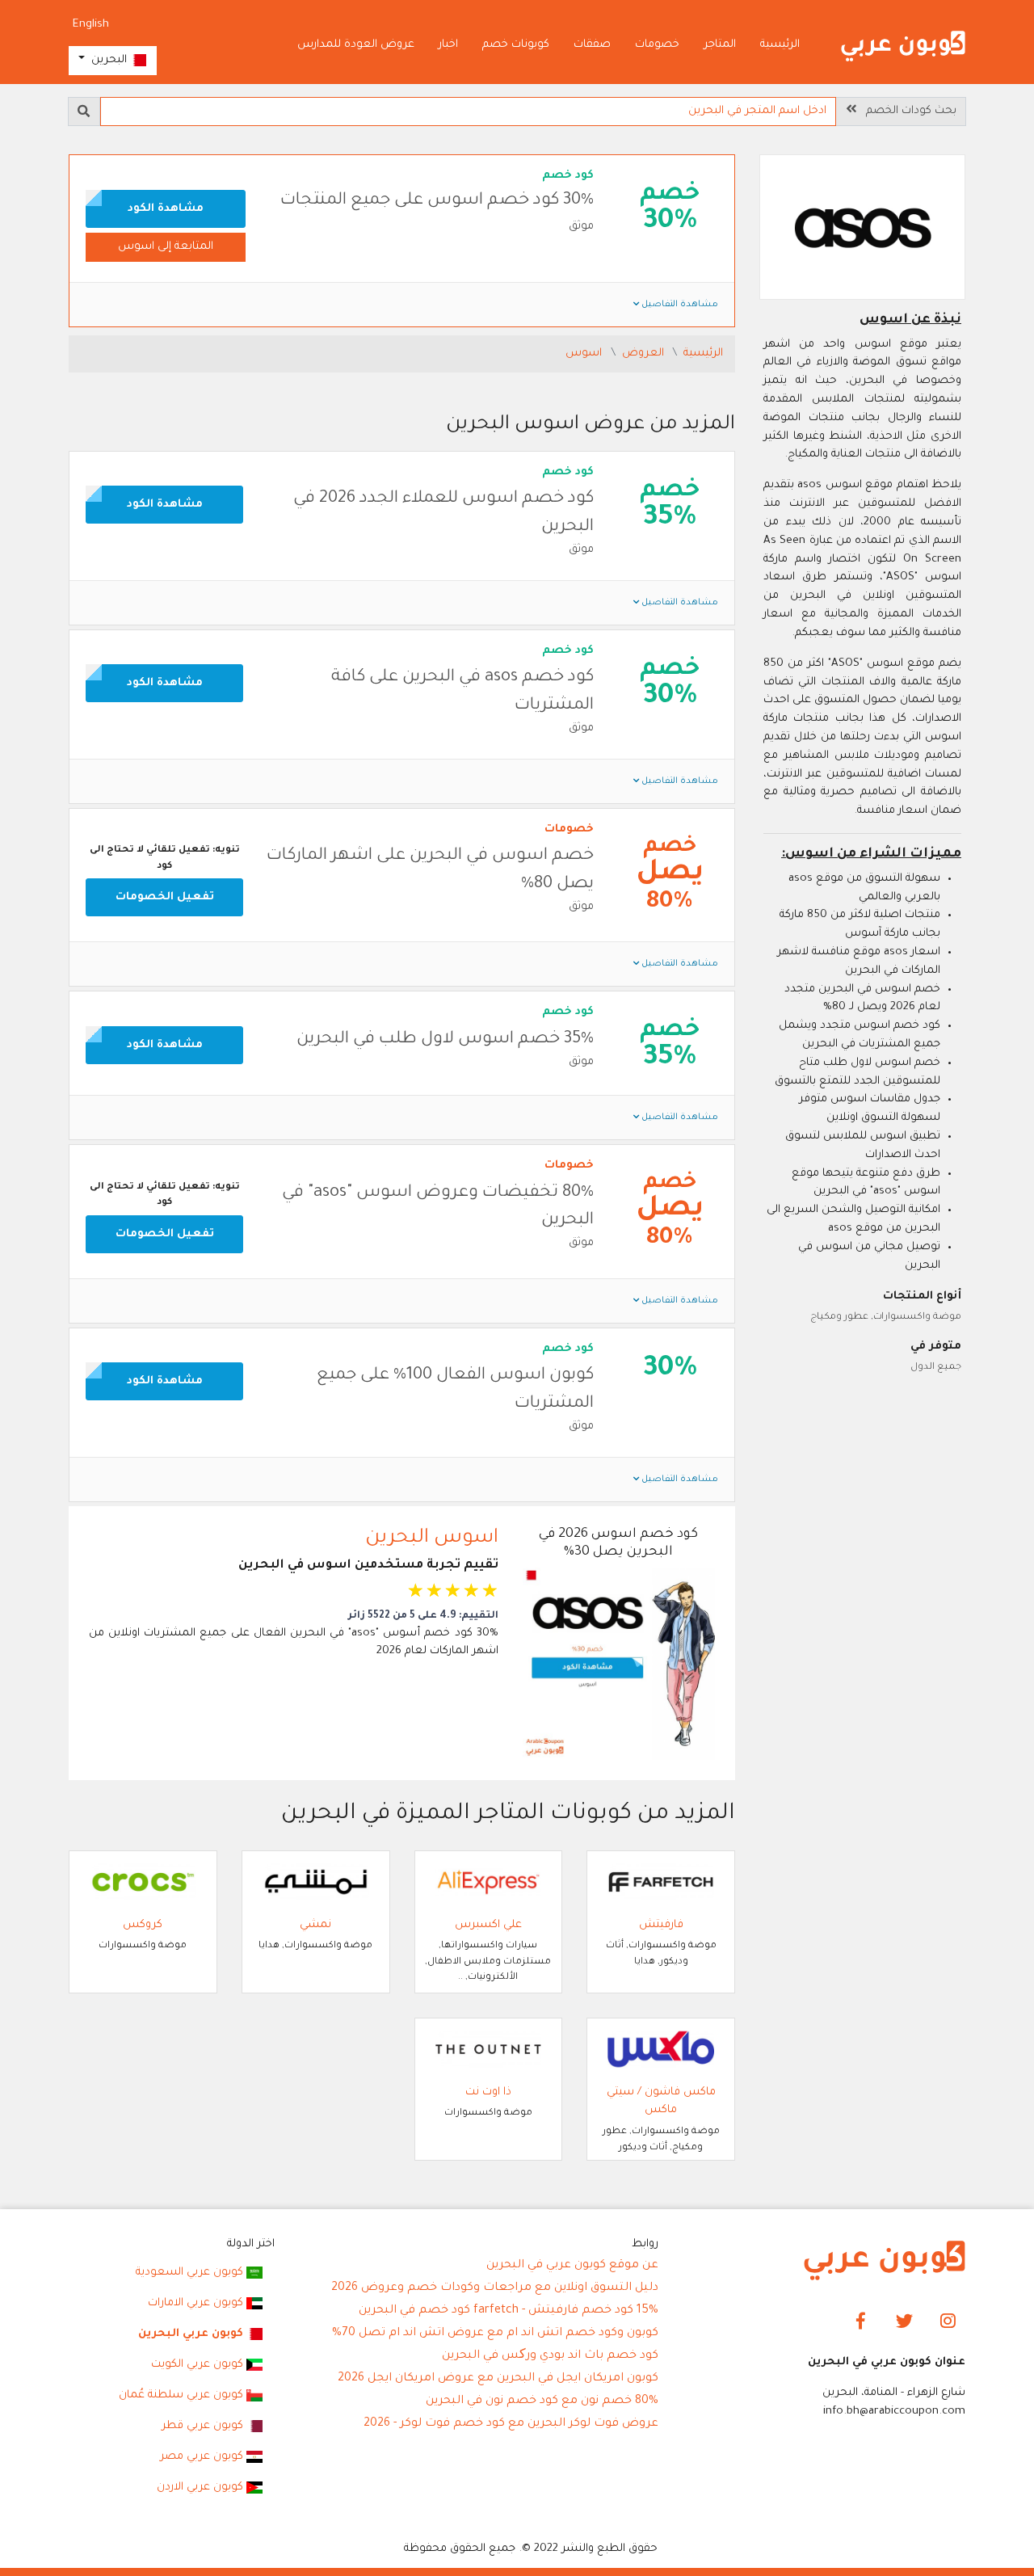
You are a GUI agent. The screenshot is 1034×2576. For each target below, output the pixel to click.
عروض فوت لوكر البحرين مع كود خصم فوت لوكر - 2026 (511, 2424)
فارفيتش (661, 1925)
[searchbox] (468, 112)
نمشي (315, 1925)
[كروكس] (143, 1882)
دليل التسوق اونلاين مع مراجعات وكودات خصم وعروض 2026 (495, 2288)
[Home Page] (885, 2261)
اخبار (448, 45)
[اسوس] (863, 229)
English (91, 25)
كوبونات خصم (516, 45)
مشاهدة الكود (166, 209)
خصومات (657, 45)
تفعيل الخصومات (165, 897)
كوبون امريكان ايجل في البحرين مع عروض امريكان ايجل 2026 (498, 2379)
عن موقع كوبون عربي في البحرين (572, 2266)
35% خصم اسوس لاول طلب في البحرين (445, 1040)
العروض (645, 354)
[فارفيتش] (661, 1882)
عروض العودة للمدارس (356, 45)
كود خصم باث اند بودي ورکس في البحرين (550, 2356)
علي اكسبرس (488, 1925)
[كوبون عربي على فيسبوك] (861, 2322)
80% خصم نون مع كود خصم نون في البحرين (542, 2401)
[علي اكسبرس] (489, 1882)
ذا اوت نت (488, 2092)
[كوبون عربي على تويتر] (904, 2322)
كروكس (143, 1925)
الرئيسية (780, 45)
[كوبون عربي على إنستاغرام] (948, 2322)
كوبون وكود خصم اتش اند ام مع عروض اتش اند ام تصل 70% (495, 2334)
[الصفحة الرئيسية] (903, 46)
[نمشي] (316, 1882)
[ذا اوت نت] (489, 2050)
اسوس (585, 354)
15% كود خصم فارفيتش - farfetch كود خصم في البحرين (509, 2311)
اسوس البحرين (432, 1538)
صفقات (592, 45)
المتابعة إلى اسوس (166, 247)
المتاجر (720, 45)
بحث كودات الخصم (906, 111)
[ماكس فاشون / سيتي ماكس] (661, 2050)
